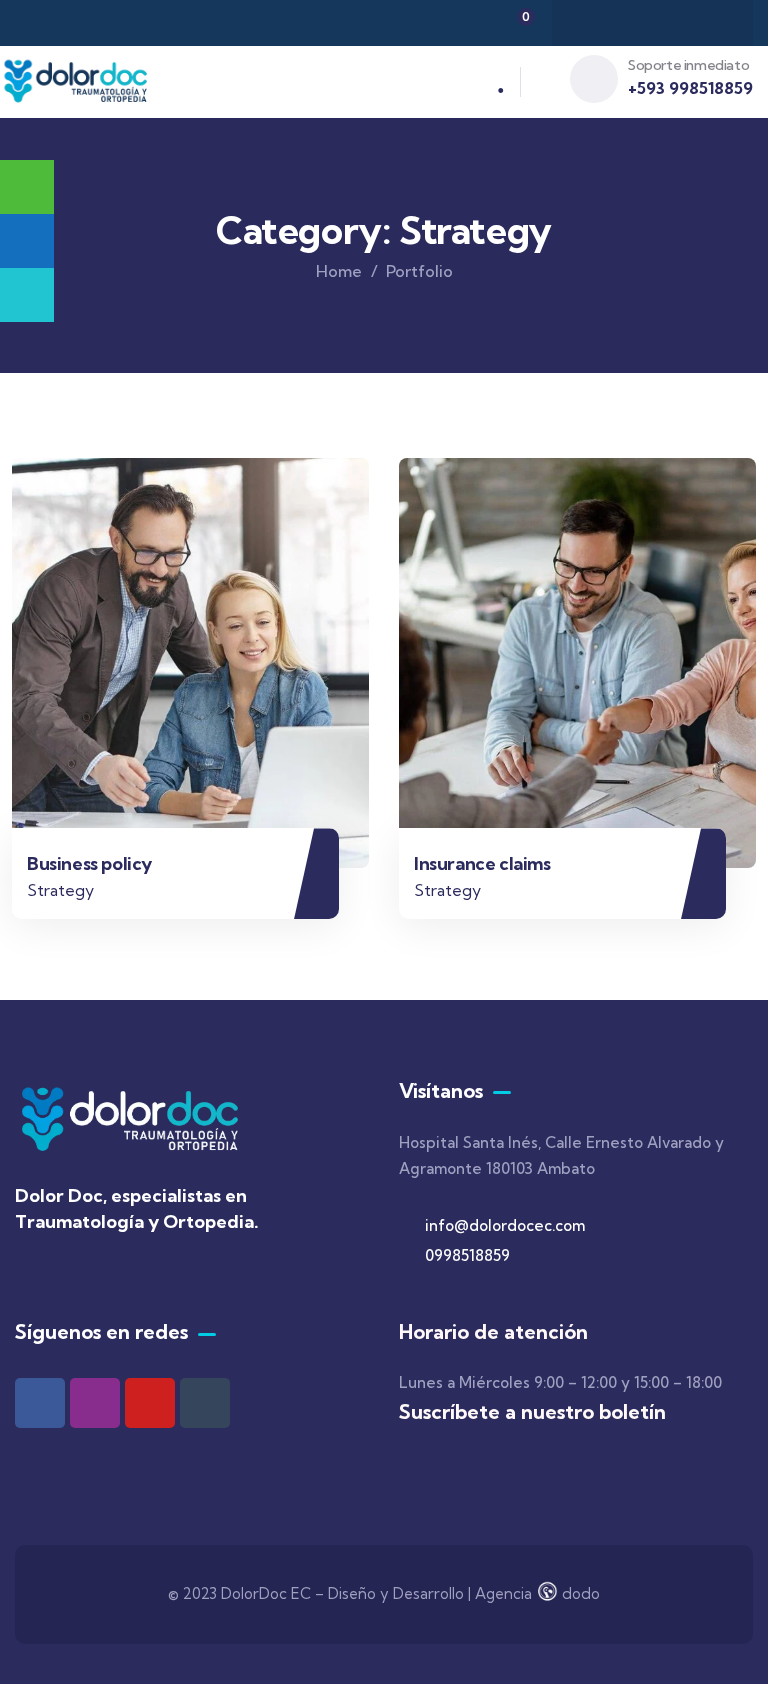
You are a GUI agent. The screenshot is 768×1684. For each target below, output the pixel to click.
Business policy (89, 863)
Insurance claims (482, 863)
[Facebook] (594, 23)
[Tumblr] (205, 1403)
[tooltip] (27, 241)
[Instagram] (672, 23)
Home (339, 271)
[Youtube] (150, 1403)
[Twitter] (633, 23)
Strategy (60, 890)
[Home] (77, 82)
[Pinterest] (711, 23)
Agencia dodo (537, 1593)
